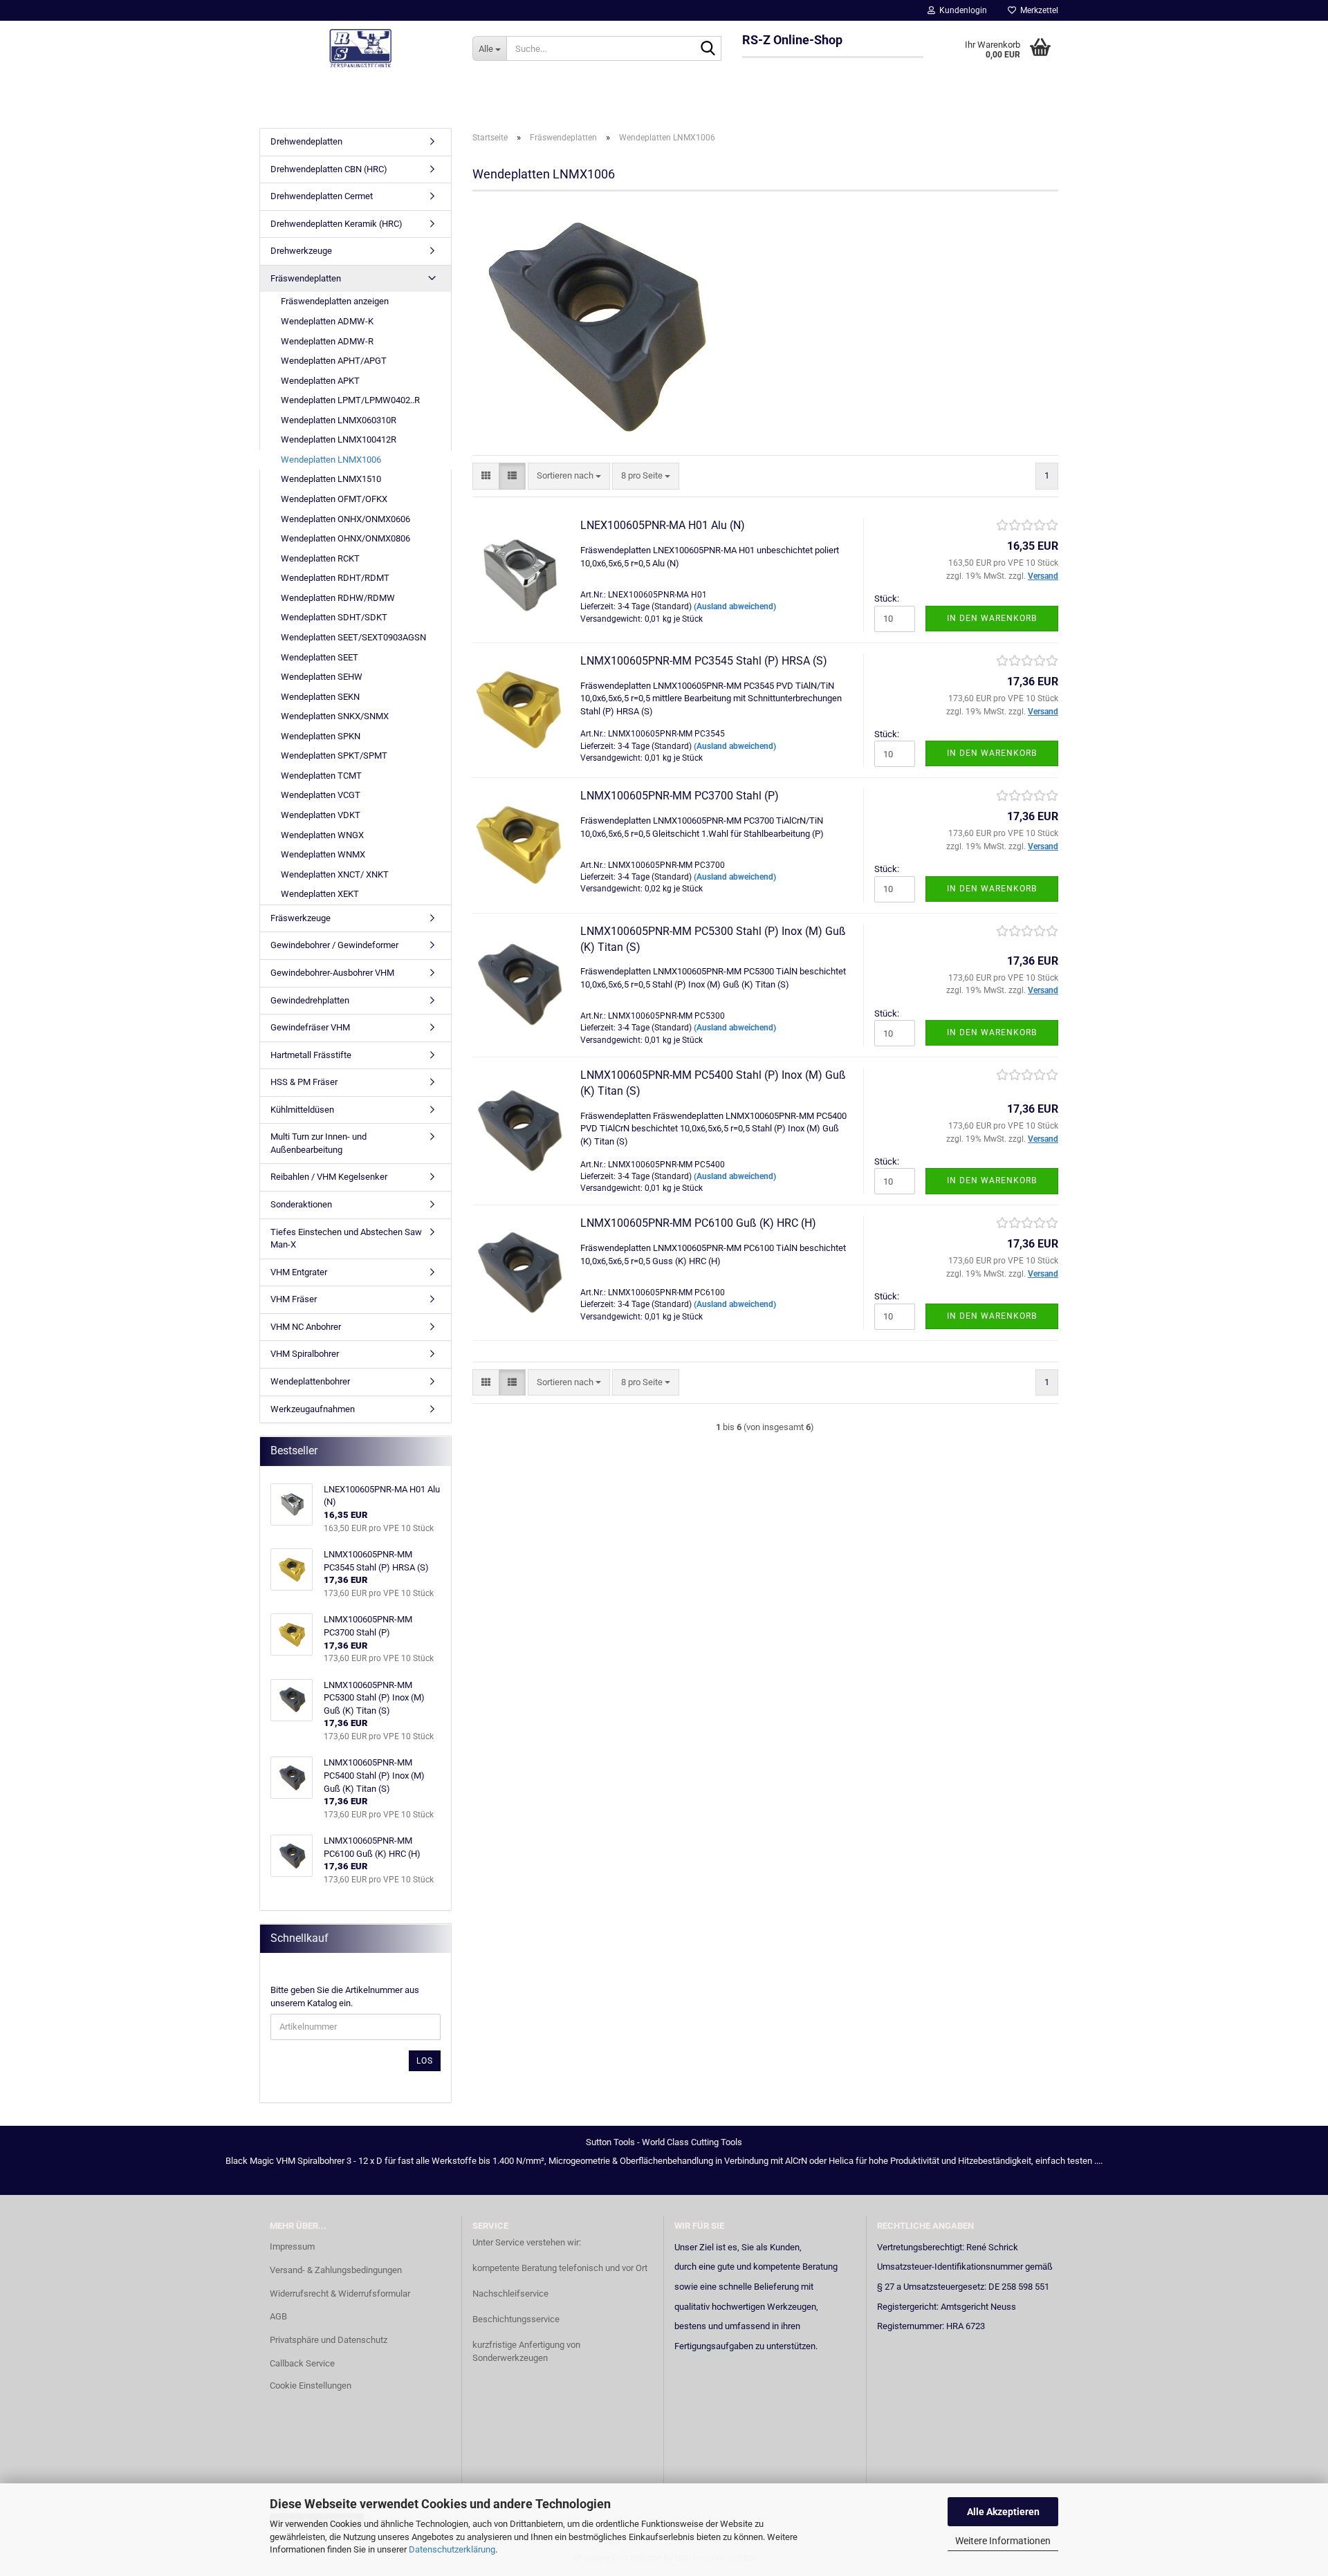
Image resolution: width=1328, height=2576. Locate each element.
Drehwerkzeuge (301, 251)
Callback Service (302, 2363)
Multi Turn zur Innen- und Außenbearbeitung (319, 1143)
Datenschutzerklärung (452, 2549)
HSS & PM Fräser (304, 1082)
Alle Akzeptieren (1003, 2512)
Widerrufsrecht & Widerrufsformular (340, 2294)
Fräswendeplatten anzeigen (335, 301)
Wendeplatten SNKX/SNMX (335, 716)
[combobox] (569, 476)
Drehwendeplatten (306, 141)
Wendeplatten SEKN (320, 697)
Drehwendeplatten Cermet (322, 196)
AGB (278, 2316)
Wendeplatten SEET (320, 657)
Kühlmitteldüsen (302, 1110)
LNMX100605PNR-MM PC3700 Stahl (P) (680, 796)
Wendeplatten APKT (320, 381)
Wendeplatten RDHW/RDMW (338, 598)
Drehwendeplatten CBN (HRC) (329, 169)
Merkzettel (1037, 10)
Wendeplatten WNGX (322, 835)
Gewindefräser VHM (310, 1027)
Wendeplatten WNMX (323, 854)
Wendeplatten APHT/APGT (334, 361)
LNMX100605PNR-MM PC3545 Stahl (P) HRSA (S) (704, 661)
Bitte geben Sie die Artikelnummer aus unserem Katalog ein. (345, 1996)
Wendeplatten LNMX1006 (331, 460)
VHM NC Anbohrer (306, 1327)
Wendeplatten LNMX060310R (339, 420)
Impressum (292, 2246)
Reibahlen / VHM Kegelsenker (329, 1177)
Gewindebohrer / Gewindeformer (334, 945)
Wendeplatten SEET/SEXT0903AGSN (353, 637)
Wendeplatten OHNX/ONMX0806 (345, 538)
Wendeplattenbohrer (310, 1381)
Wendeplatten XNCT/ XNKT (335, 874)
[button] (486, 476)
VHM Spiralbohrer (305, 1354)
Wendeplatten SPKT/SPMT (334, 756)
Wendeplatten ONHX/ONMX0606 (345, 519)
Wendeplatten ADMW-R (327, 341)
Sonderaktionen (301, 1204)
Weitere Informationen (1003, 2541)
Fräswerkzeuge (301, 918)
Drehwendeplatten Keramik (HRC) (336, 224)
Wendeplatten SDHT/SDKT (334, 617)
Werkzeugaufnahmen (313, 1409)
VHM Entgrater (299, 1272)
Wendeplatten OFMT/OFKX (334, 499)
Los (425, 2061)
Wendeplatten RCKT (320, 558)
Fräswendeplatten (306, 278)
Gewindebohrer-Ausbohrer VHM (332, 973)
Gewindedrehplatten (310, 1000)
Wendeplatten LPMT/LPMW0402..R (350, 400)
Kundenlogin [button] (961, 10)
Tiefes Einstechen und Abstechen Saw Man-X (346, 1239)
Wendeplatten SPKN (321, 736)
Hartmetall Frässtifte (311, 1055)
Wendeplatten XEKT (320, 894)
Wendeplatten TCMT (321, 776)
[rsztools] (361, 48)
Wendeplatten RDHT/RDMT (335, 578)
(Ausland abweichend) (735, 606)
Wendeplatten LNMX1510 (331, 479)
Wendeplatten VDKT (321, 815)
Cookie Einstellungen (311, 2385)
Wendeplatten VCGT (321, 795)
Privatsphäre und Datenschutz (329, 2340)
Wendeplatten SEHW (322, 677)
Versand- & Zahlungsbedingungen (336, 2270)
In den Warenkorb (992, 618)
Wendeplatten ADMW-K (327, 321)
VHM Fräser (294, 1299)
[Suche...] (708, 49)
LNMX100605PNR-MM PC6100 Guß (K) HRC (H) (698, 1223)
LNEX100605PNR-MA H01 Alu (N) (663, 525)
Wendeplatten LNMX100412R (339, 439)
